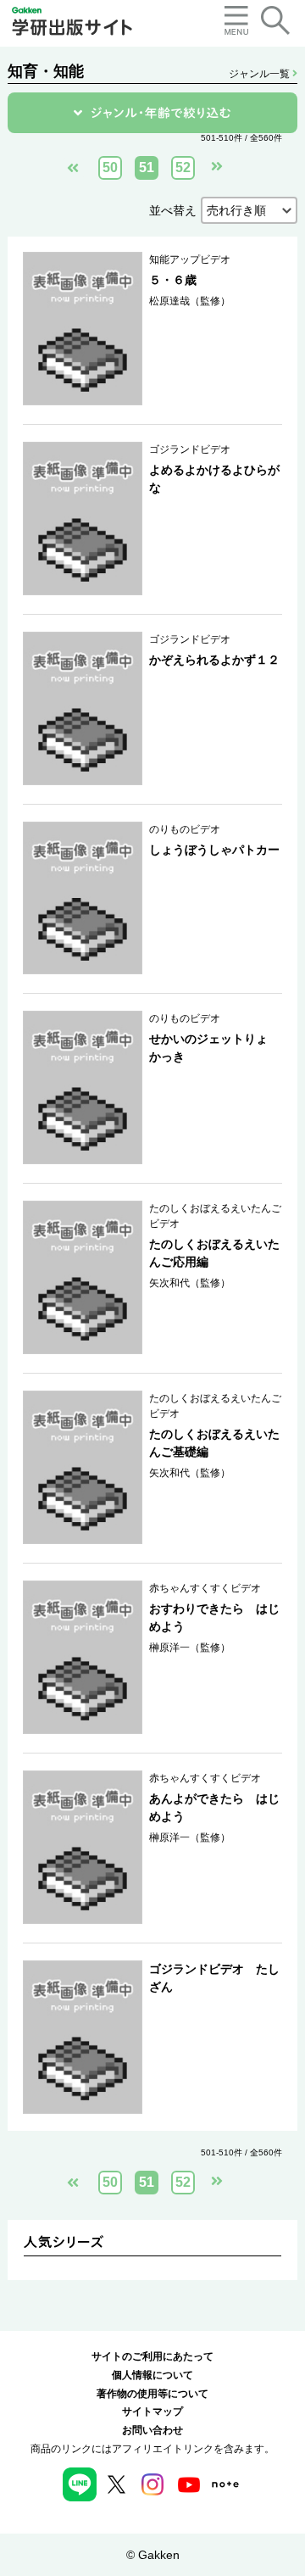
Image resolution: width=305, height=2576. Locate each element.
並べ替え (173, 210)
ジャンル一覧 (261, 74)
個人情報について (152, 2375)
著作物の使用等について (152, 2394)
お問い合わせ (152, 2430)
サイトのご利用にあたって (152, 2356)
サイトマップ (152, 2412)
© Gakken (153, 2555)
